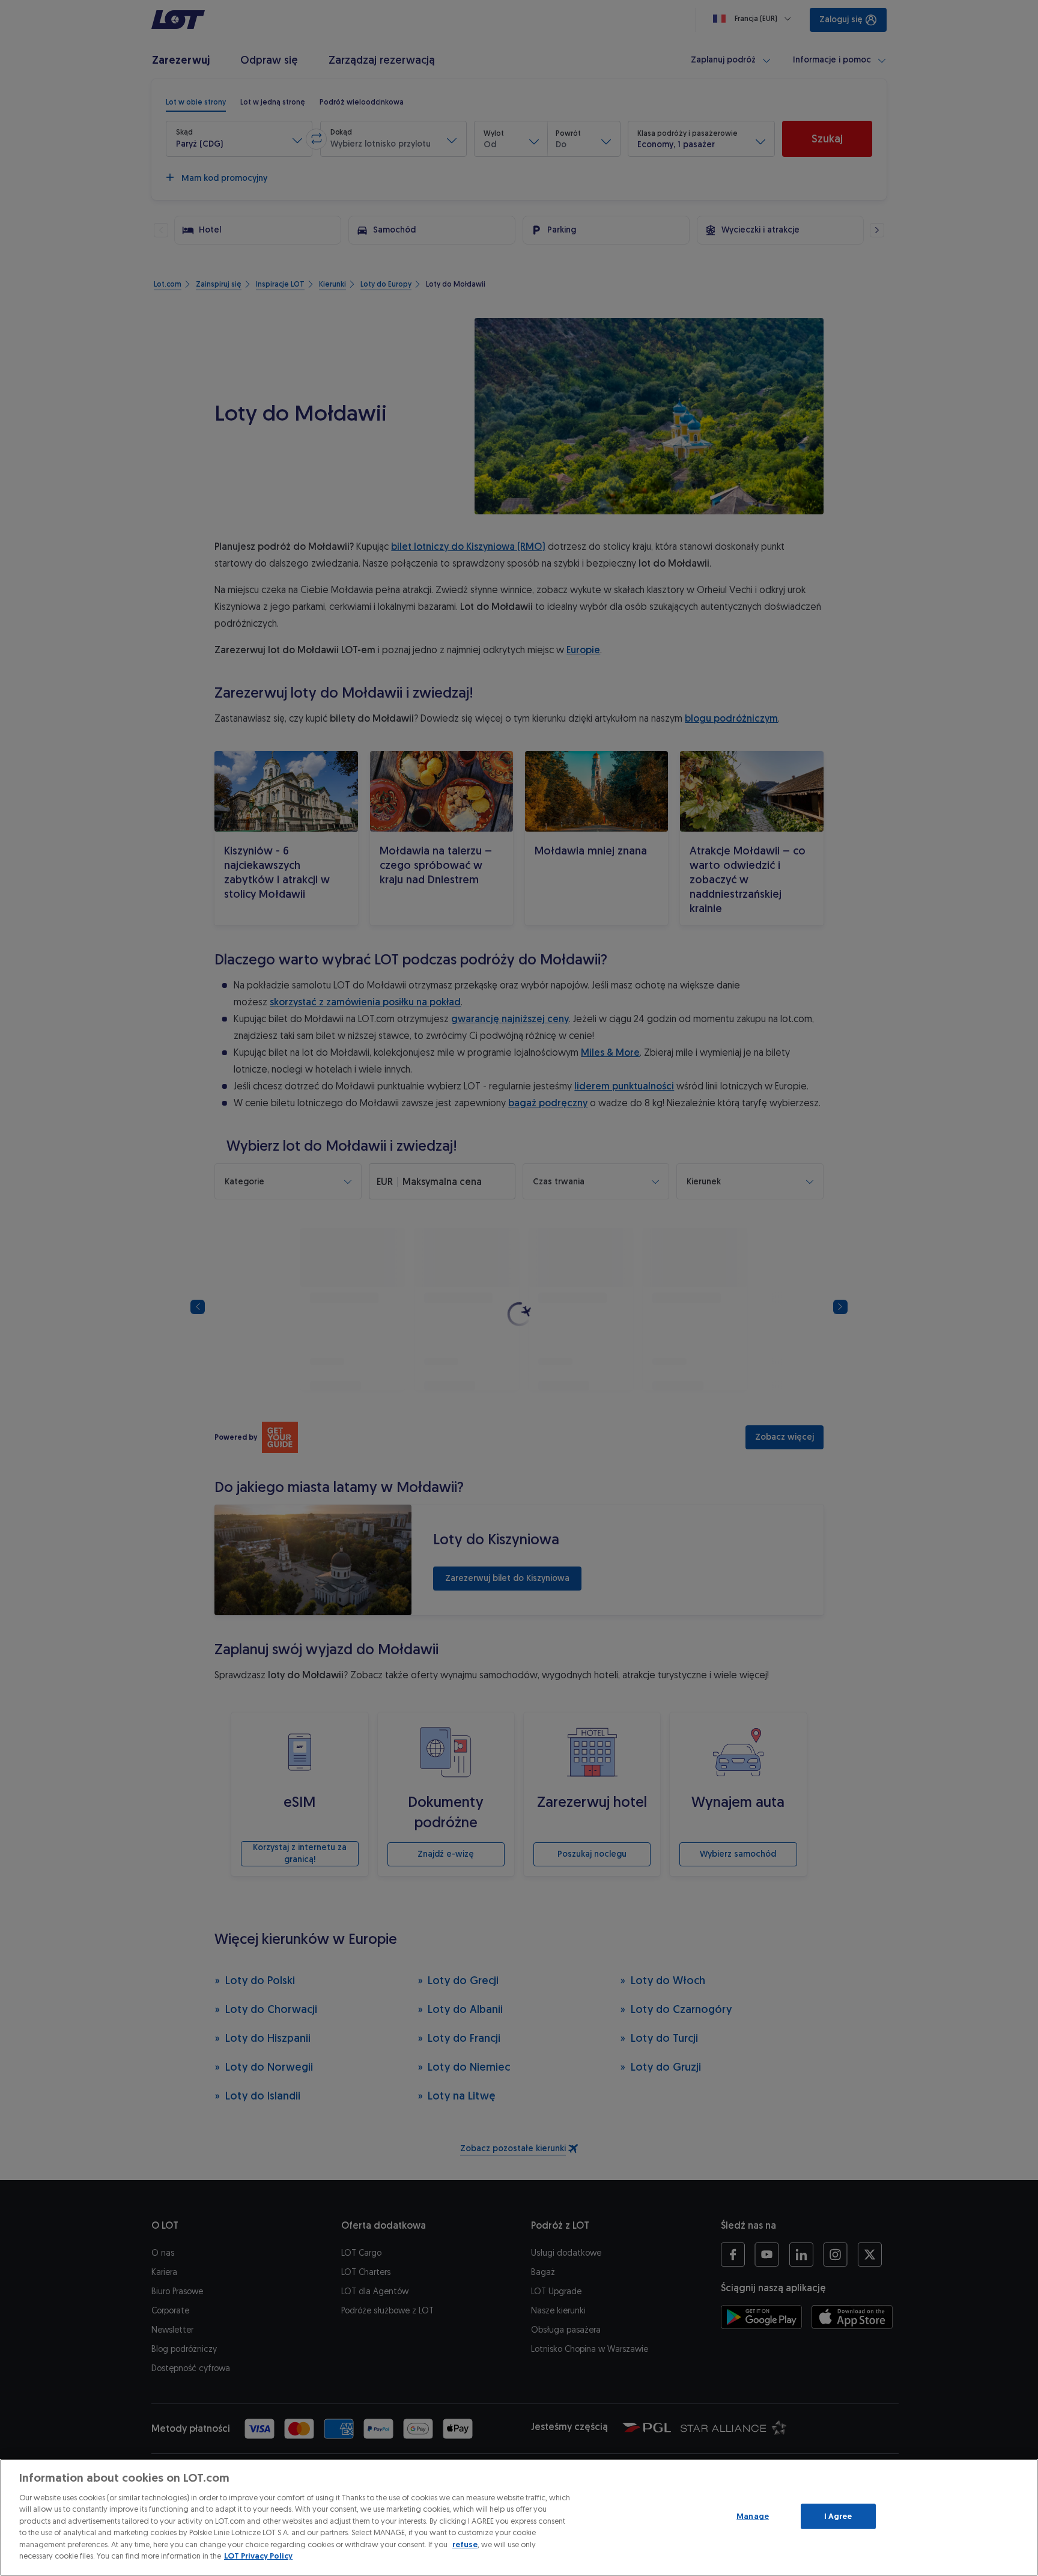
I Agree (838, 2516)
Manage (753, 2516)
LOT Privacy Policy (258, 2556)
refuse (465, 2544)
